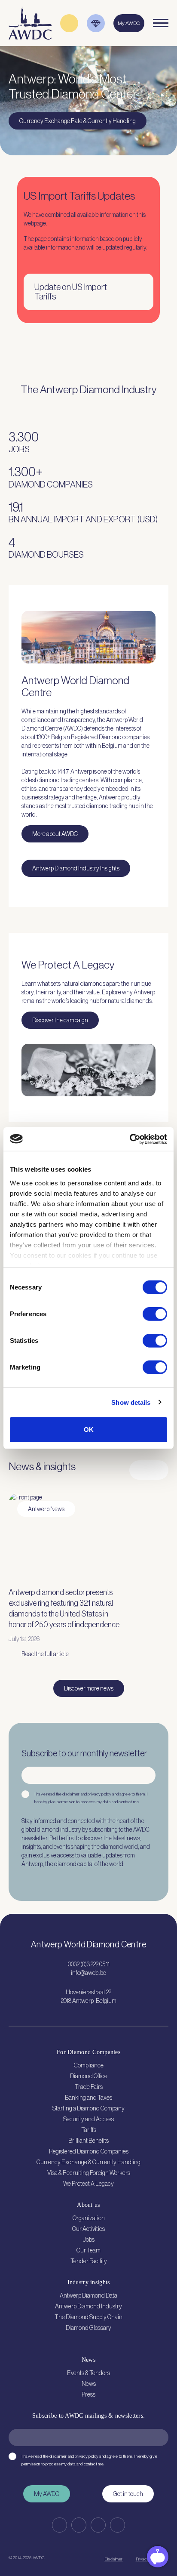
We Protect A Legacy (88, 2184)
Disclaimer (113, 2559)
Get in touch (128, 2494)
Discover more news (89, 1688)
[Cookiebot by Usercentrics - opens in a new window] (130, 1139)
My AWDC (47, 2494)
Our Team (88, 2250)
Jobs (89, 2240)
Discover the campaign (60, 1020)
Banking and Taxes (88, 2098)
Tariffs (89, 2130)
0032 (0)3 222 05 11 (89, 1964)
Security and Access (88, 2119)
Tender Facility (89, 2261)
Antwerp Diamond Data (88, 2295)
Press (88, 2394)
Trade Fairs (89, 2087)
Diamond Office (89, 2076)
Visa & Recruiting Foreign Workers (89, 2173)
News (89, 2384)
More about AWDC (55, 834)
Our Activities (88, 2229)
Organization (89, 2218)
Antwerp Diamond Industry (88, 2306)
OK (89, 1430)
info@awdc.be (88, 1973)
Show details (131, 1402)
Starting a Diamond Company (88, 2108)
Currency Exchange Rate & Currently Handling (78, 121)
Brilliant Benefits (88, 2141)
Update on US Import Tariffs (71, 292)
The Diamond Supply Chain (88, 2317)
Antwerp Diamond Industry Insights (76, 868)
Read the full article (45, 1654)
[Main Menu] (161, 23)
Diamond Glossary (88, 2328)
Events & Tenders (88, 2373)
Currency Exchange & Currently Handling (88, 2162)
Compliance (89, 2065)
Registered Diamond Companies (89, 2151)
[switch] (155, 1314)
